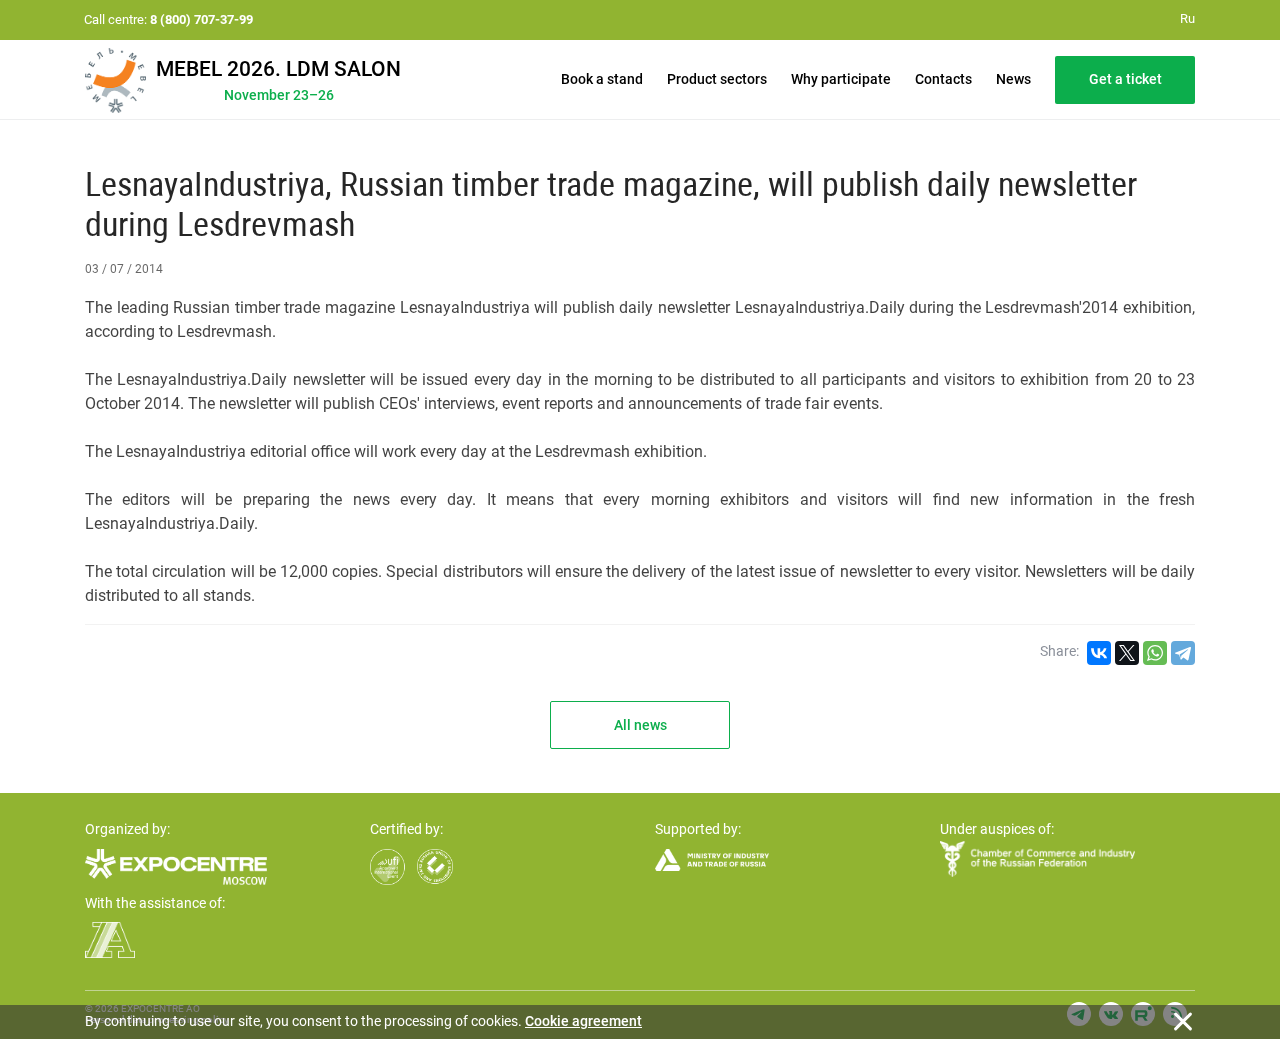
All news (640, 725)
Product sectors (717, 79)
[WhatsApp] (1155, 653)
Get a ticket (1125, 79)
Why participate (841, 79)
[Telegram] (1183, 653)
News (1013, 79)
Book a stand (602, 79)
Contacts (943, 79)
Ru (1187, 18)
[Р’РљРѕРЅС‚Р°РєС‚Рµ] (1099, 653)
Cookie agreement (583, 1021)
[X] (1127, 653)
